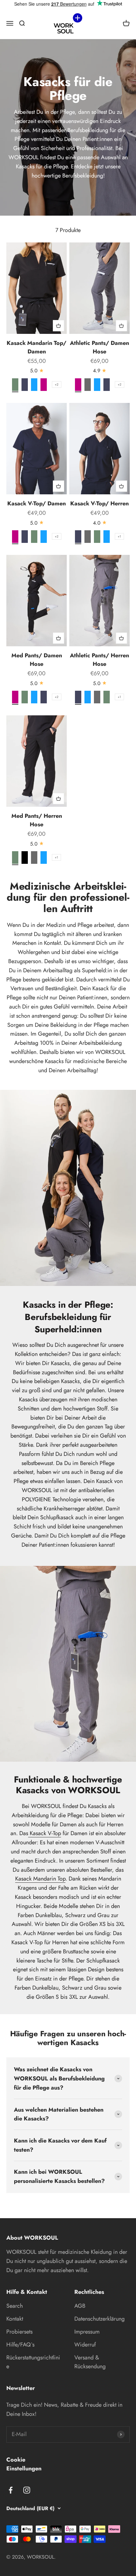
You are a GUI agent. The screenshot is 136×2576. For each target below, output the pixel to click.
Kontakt (15, 2319)
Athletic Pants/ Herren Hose (99, 660)
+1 (119, 536)
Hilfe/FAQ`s (20, 2345)
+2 (57, 384)
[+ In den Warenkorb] (59, 326)
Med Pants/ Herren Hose (37, 820)
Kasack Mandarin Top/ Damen (37, 347)
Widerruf (85, 2345)
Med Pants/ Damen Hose (37, 660)
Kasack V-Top (45, 1833)
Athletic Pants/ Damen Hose (99, 347)
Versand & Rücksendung (90, 2362)
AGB (80, 2306)
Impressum (87, 2332)
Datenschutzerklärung (99, 2319)
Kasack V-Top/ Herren (99, 503)
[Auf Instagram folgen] (27, 2490)
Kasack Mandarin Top (40, 1879)
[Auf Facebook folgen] (11, 2490)
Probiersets (19, 2332)
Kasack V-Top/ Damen (37, 503)
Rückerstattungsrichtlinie (33, 2362)
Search (15, 2306)
